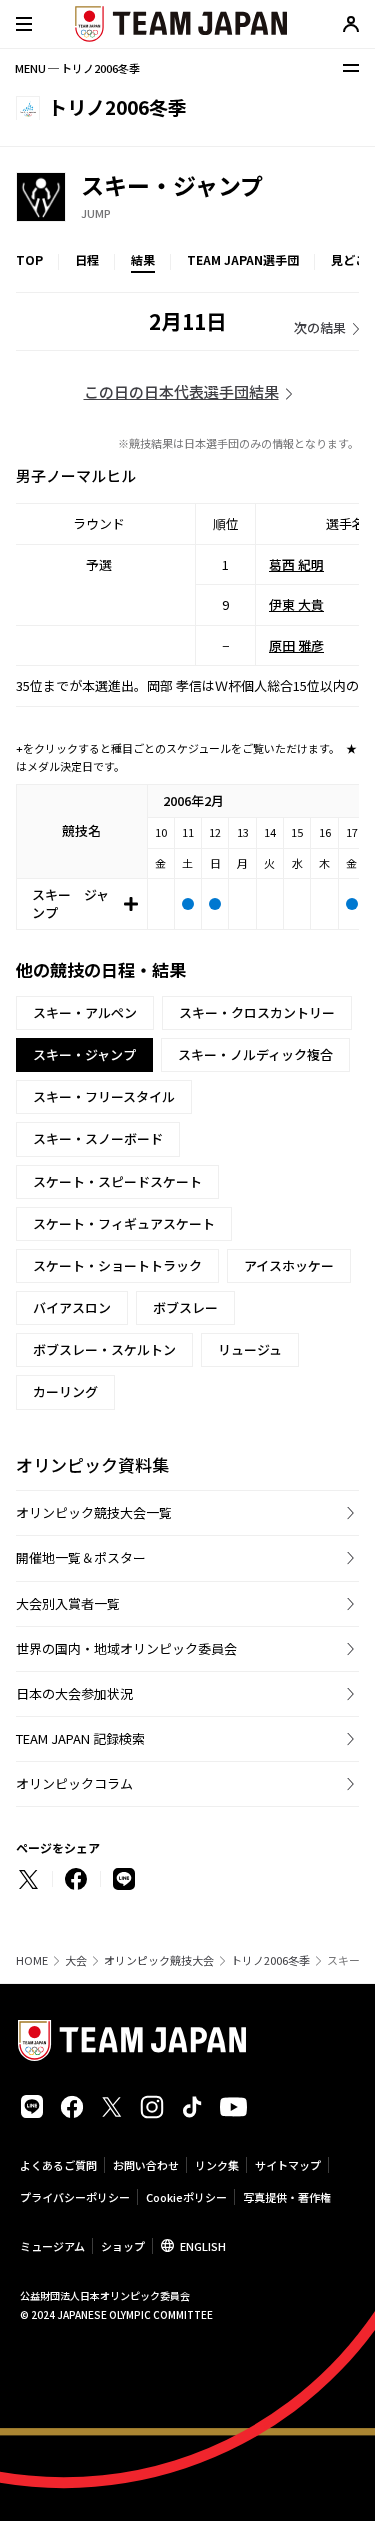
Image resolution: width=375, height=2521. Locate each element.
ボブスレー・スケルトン (104, 1349)
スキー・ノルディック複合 (255, 1054)
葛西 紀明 (296, 564)
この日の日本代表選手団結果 (181, 391)
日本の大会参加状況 (74, 1693)
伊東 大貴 (296, 604)
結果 (143, 259)
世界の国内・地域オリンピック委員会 (126, 1648)
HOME (32, 1960)
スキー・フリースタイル (104, 1096)
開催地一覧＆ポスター (81, 1557)
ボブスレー (185, 1307)
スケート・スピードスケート (117, 1181)
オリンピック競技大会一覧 (94, 1512)
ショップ (123, 2246)
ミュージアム (52, 2246)
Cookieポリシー (186, 2197)
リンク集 (217, 2165)
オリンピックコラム (74, 1783)
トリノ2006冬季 (270, 1960)
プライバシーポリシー (75, 2197)
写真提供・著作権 (287, 2197)
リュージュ (250, 1349)
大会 (76, 1960)
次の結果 (320, 327)
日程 (87, 259)
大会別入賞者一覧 (68, 1603)
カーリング (65, 1391)
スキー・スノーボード (98, 1138)
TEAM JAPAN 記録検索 (80, 1738)
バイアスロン (72, 1307)
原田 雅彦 (296, 645)
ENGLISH (203, 2246)
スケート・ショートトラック (117, 1265)
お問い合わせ (146, 2165)
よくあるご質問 (58, 2165)
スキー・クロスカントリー (257, 1012)
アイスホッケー (289, 1265)
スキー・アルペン (85, 1012)
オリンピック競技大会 (159, 1960)
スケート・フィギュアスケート (124, 1223)
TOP (29, 259)
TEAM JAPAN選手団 (243, 259)
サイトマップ (288, 2165)
